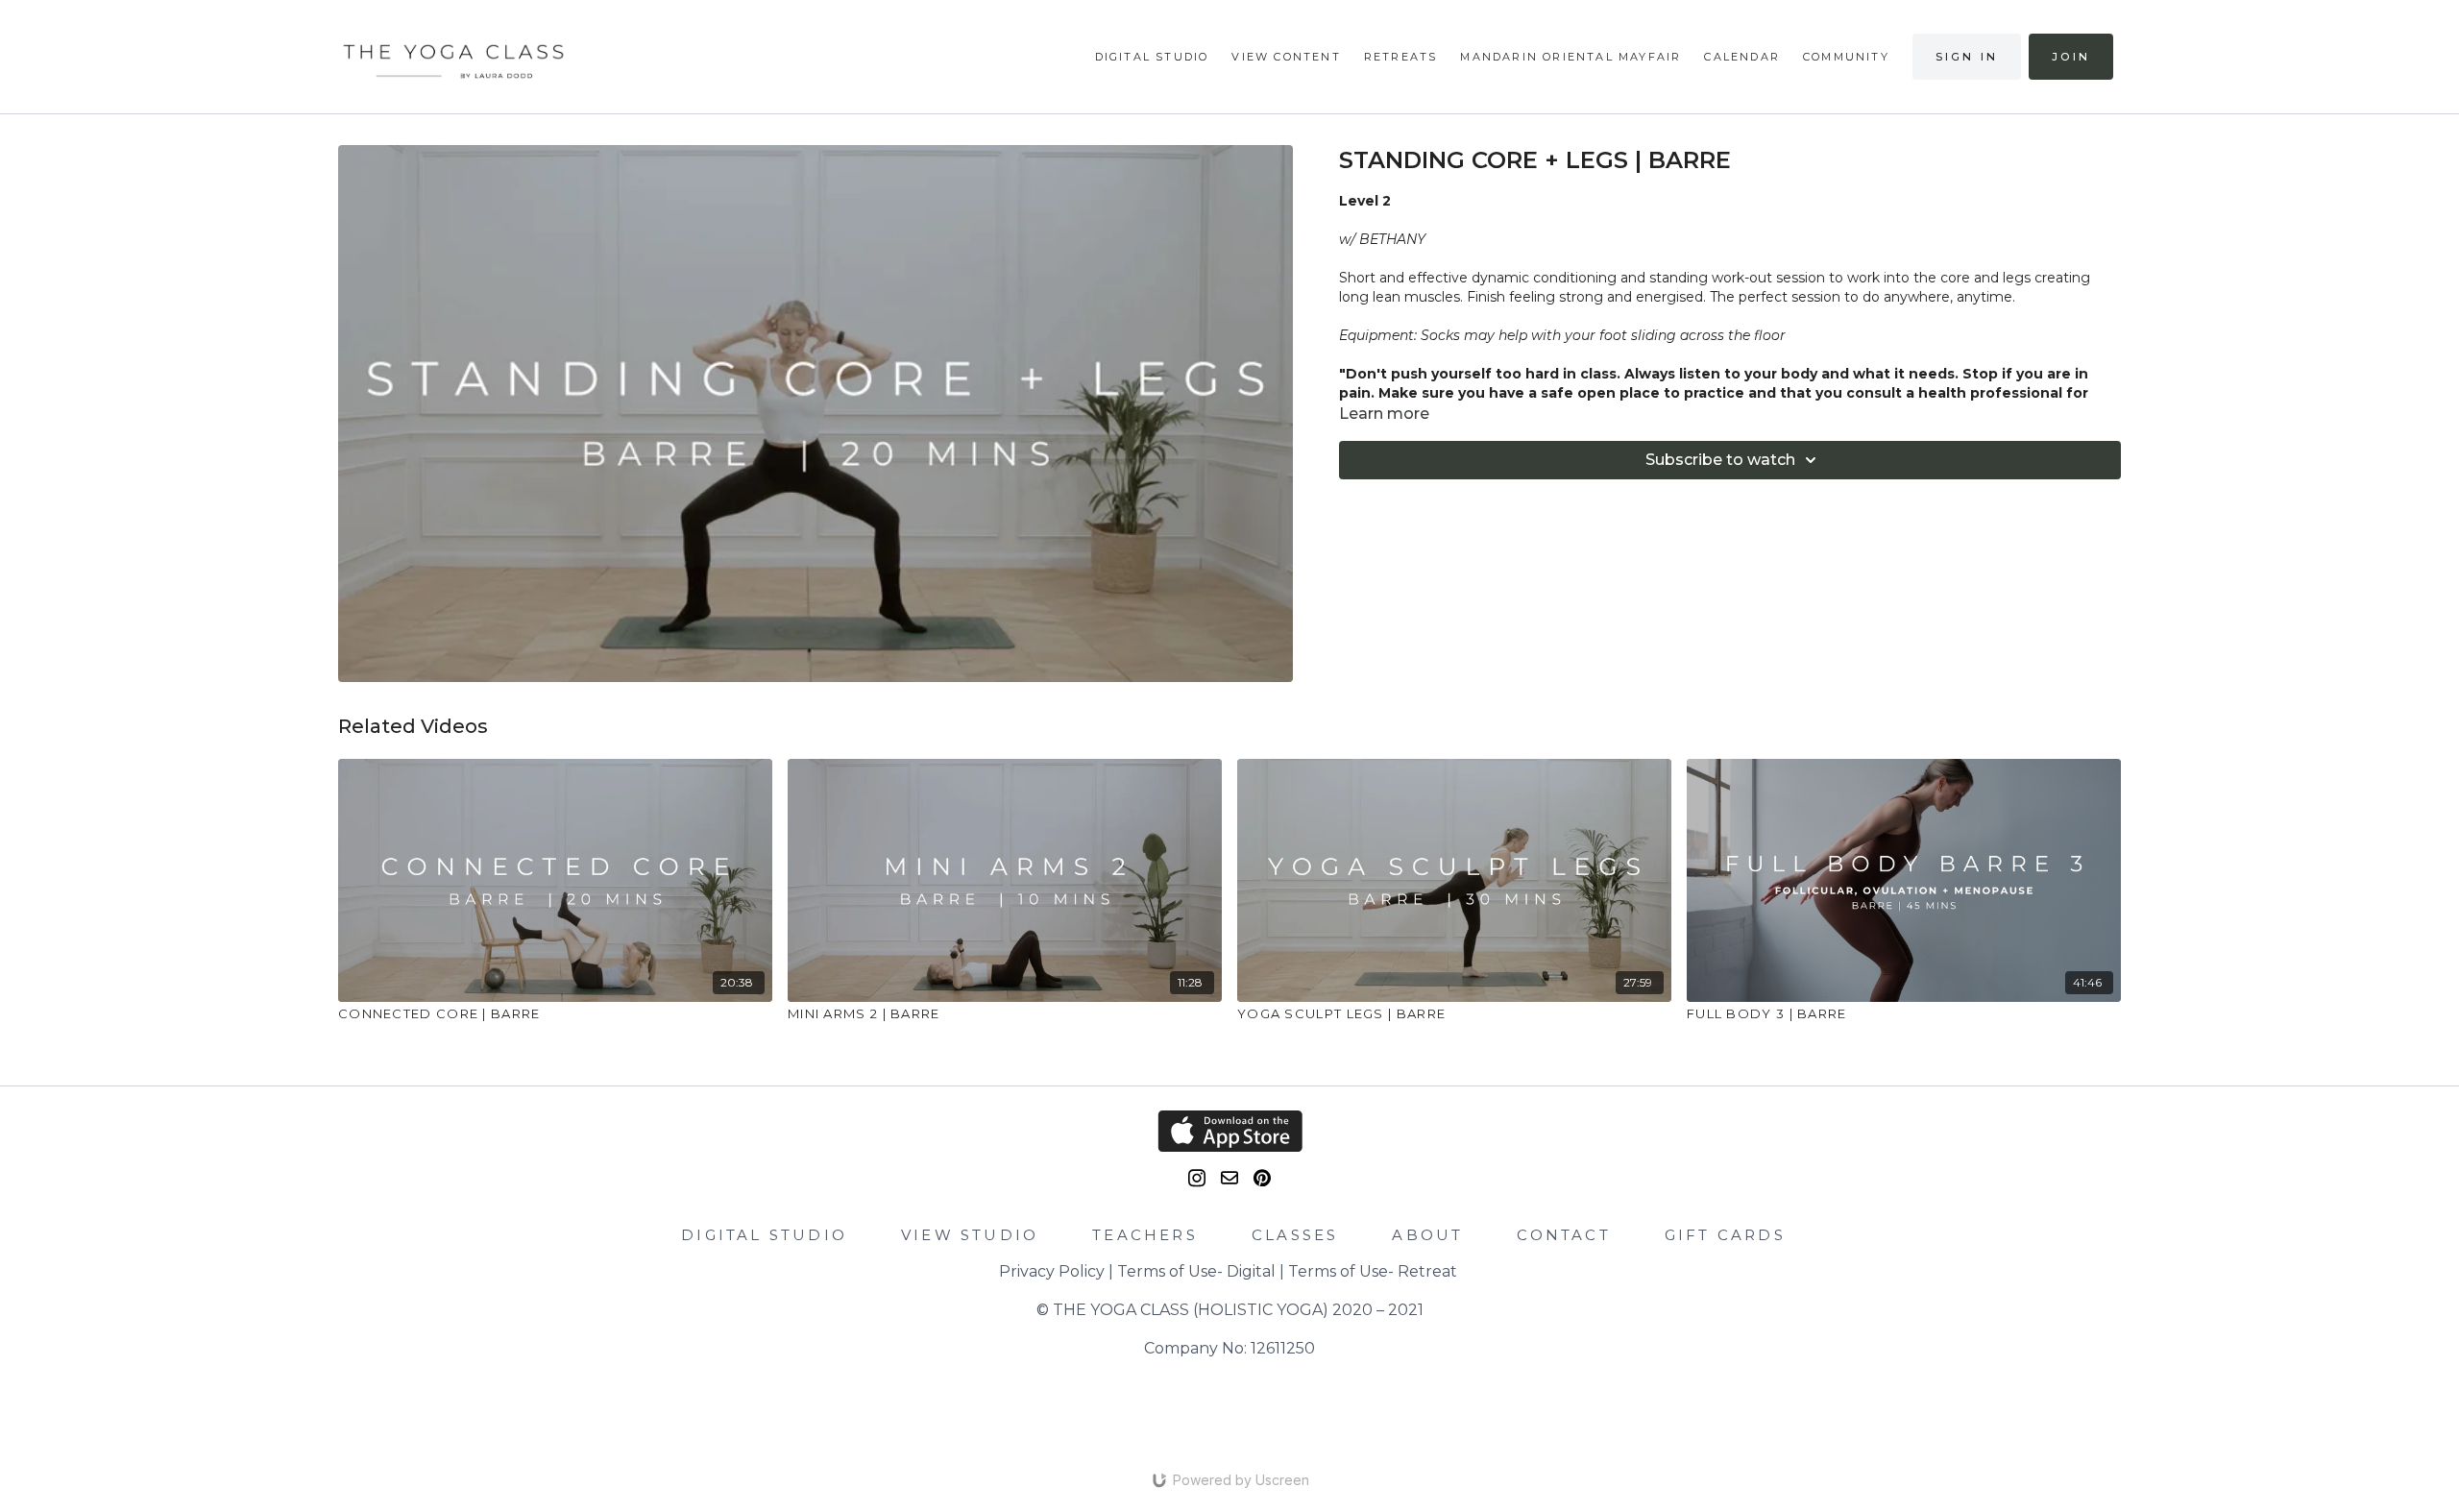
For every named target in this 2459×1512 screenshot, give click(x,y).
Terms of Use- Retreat (1373, 1271)
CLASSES (1295, 1235)
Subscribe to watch (1720, 460)
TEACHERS (1145, 1235)
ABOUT (1427, 1235)
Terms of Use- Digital (1196, 1271)
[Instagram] (1197, 1178)
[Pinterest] (1262, 1178)
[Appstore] (1229, 1131)
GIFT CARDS (1725, 1235)
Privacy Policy (1052, 1271)
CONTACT (1563, 1235)
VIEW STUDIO (970, 1235)
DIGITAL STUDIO (764, 1235)
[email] (1229, 1178)
